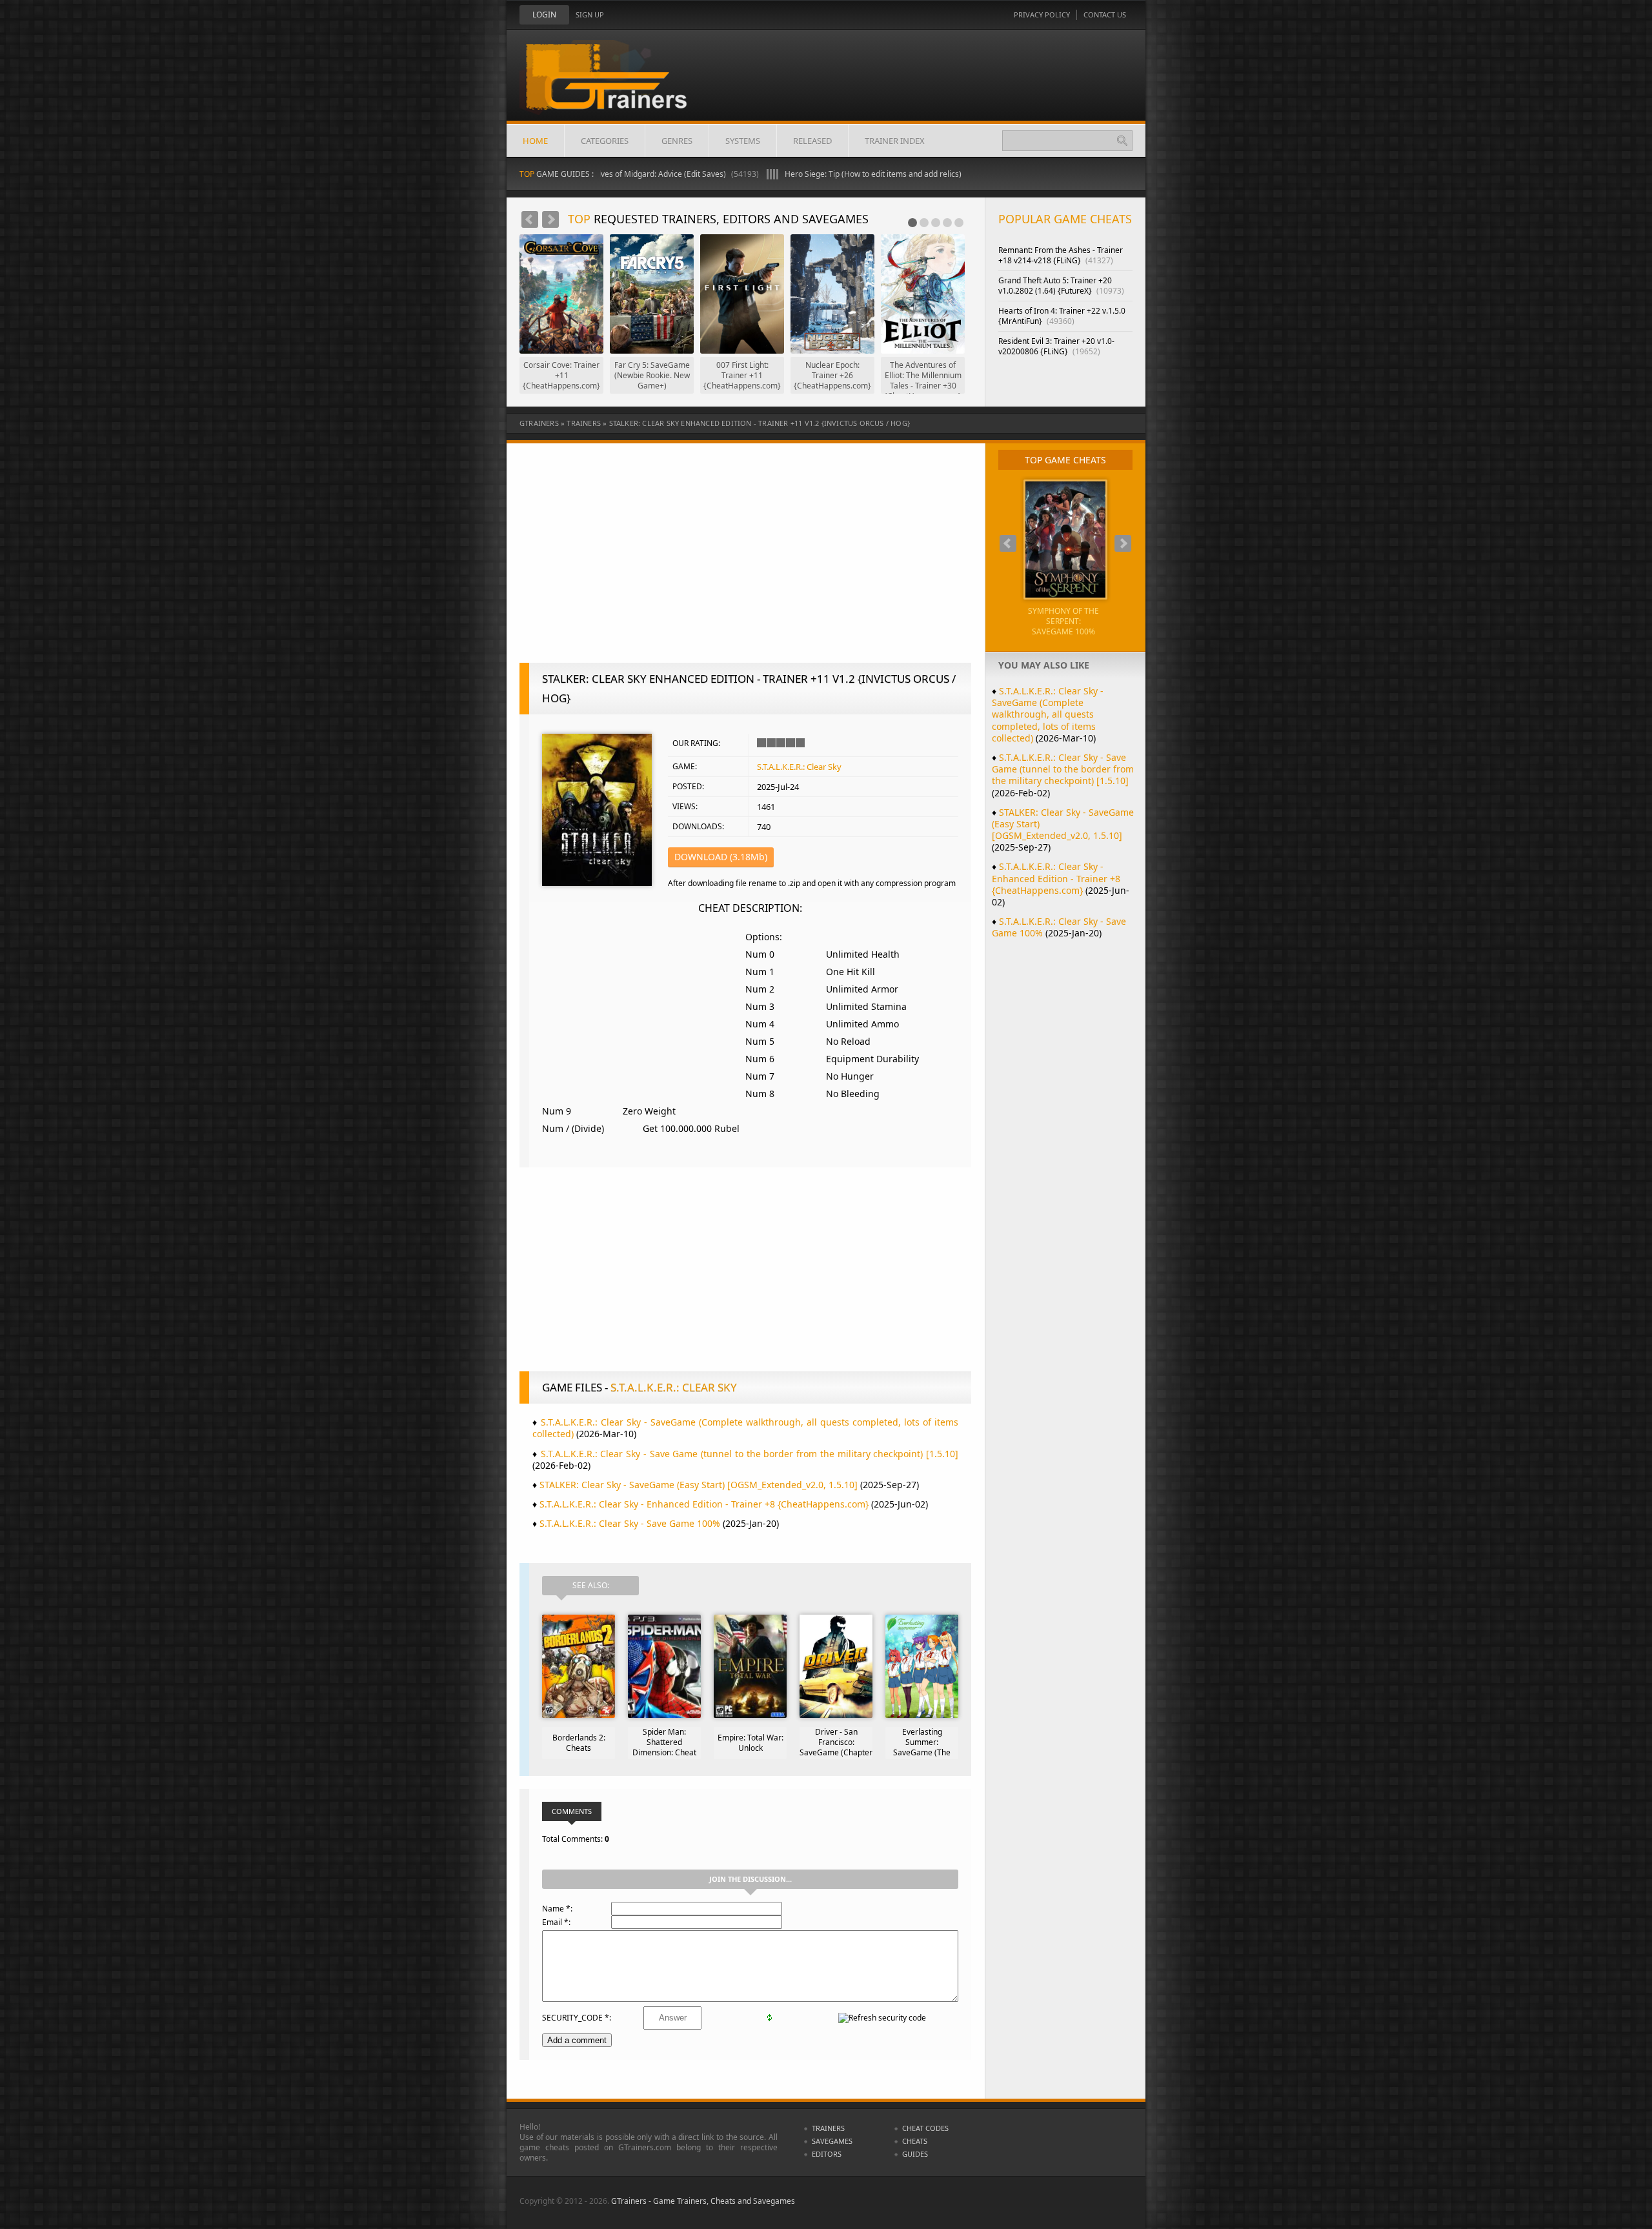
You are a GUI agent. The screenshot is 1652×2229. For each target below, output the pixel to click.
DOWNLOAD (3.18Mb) (721, 857)
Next (550, 219)
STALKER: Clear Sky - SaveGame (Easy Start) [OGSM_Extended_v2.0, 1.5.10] (699, 1485)
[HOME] (616, 85)
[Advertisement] (745, 560)
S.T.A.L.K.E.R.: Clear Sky (799, 767)
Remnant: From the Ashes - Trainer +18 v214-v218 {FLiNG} (1061, 255)
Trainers (584, 423)
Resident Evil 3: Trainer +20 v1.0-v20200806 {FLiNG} (1056, 346)
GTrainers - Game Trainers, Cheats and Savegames (703, 2201)
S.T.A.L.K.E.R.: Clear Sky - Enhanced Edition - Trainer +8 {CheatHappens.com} (704, 1504)
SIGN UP (590, 15)
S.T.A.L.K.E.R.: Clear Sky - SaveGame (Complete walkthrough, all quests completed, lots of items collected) (745, 1428)
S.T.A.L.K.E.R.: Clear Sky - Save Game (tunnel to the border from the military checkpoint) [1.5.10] (750, 1454)
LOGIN (544, 15)
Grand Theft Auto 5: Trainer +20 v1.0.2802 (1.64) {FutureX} (1061, 286)
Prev (530, 219)
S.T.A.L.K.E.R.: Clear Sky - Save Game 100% (630, 1523)
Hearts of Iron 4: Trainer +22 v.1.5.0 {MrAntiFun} (1062, 316)
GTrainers (539, 423)
